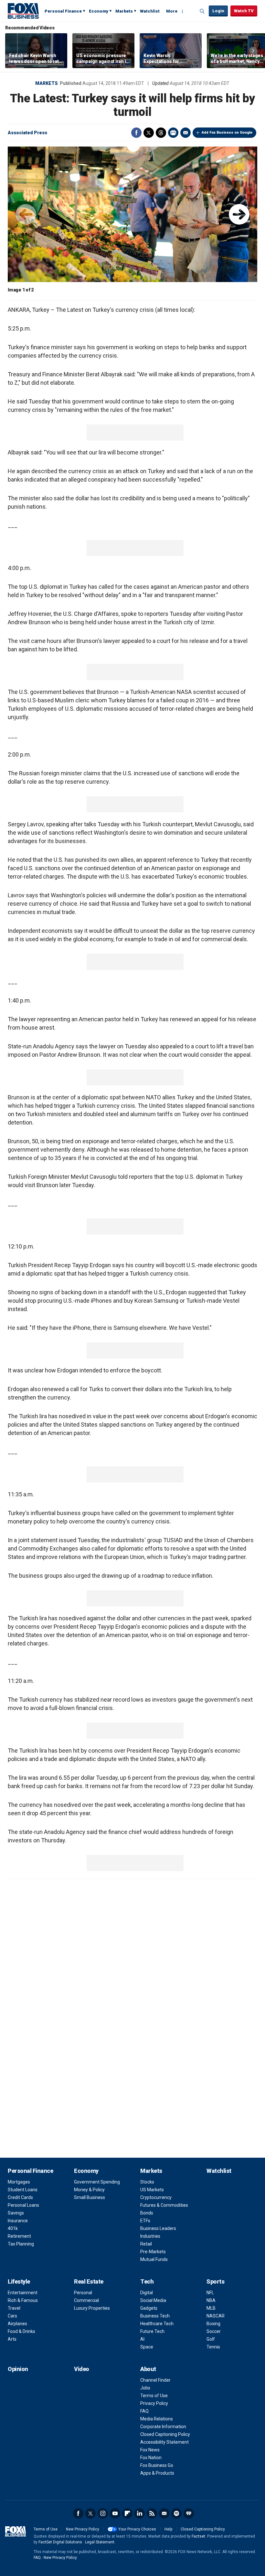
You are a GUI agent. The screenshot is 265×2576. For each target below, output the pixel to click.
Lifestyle (19, 2281)
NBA (211, 2300)
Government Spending (97, 2182)
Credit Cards (20, 2197)
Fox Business (23, 11)
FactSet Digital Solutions (60, 2542)
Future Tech (152, 2331)
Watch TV (244, 11)
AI (142, 2339)
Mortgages (19, 2182)
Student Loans (23, 2190)
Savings (16, 2213)
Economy (99, 11)
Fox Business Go (157, 2465)
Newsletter (164, 2513)
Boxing (213, 2324)
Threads (161, 133)
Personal (83, 2293)
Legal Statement (100, 2542)
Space (147, 2347)
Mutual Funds (154, 2259)
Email (185, 133)
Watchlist (150, 11)
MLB (211, 2308)
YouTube (115, 2513)
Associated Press (27, 133)
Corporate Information (163, 2427)
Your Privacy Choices (137, 2529)
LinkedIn (140, 2513)
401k (13, 2228)
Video (82, 2369)
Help (168, 2529)
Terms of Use (154, 2396)
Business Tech (155, 2316)
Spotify (176, 2513)
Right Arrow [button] (253, 51)
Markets (124, 11)
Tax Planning (21, 2244)
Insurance (18, 2221)
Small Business (90, 2197)
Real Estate (89, 2281)
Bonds (147, 2213)
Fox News (150, 2450)
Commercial (86, 2300)
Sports (215, 2281)
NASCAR (216, 2316)
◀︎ (26, 214)
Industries (150, 2236)
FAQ (144, 2411)
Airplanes (17, 2324)
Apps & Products (157, 2473)
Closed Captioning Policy (165, 2434)
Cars (12, 2316)
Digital (147, 2293)
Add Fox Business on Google (227, 132)
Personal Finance (63, 11)
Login (218, 11)
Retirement (19, 2236)
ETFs (145, 2221)
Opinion (18, 2369)
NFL (210, 2293)
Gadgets (149, 2308)
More (172, 11)
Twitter (149, 133)
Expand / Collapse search (202, 11)
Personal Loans (23, 2205)
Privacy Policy (154, 2403)
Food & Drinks (21, 2331)
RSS (152, 2513)
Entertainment (23, 2293)
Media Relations (157, 2419)
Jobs (145, 2388)
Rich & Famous (23, 2300)
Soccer (214, 2331)
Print (173, 133)
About (148, 2369)
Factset (198, 2536)
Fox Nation (151, 2458)
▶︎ (239, 214)
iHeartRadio (189, 2513)
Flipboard (127, 2513)
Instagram (103, 2513)
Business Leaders (158, 2228)
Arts (12, 2339)
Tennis (213, 2347)
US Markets (152, 2190)
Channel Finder (155, 2380)
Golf (211, 2339)
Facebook (136, 133)
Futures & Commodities (164, 2205)
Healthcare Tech (157, 2324)
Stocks (147, 2182)
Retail (146, 2244)
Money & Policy (89, 2190)
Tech (147, 2281)
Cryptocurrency (156, 2197)
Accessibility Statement (164, 2442)
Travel (14, 2308)
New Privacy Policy (83, 2529)
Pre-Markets (153, 2252)
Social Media (153, 2300)
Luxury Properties (92, 2308)
